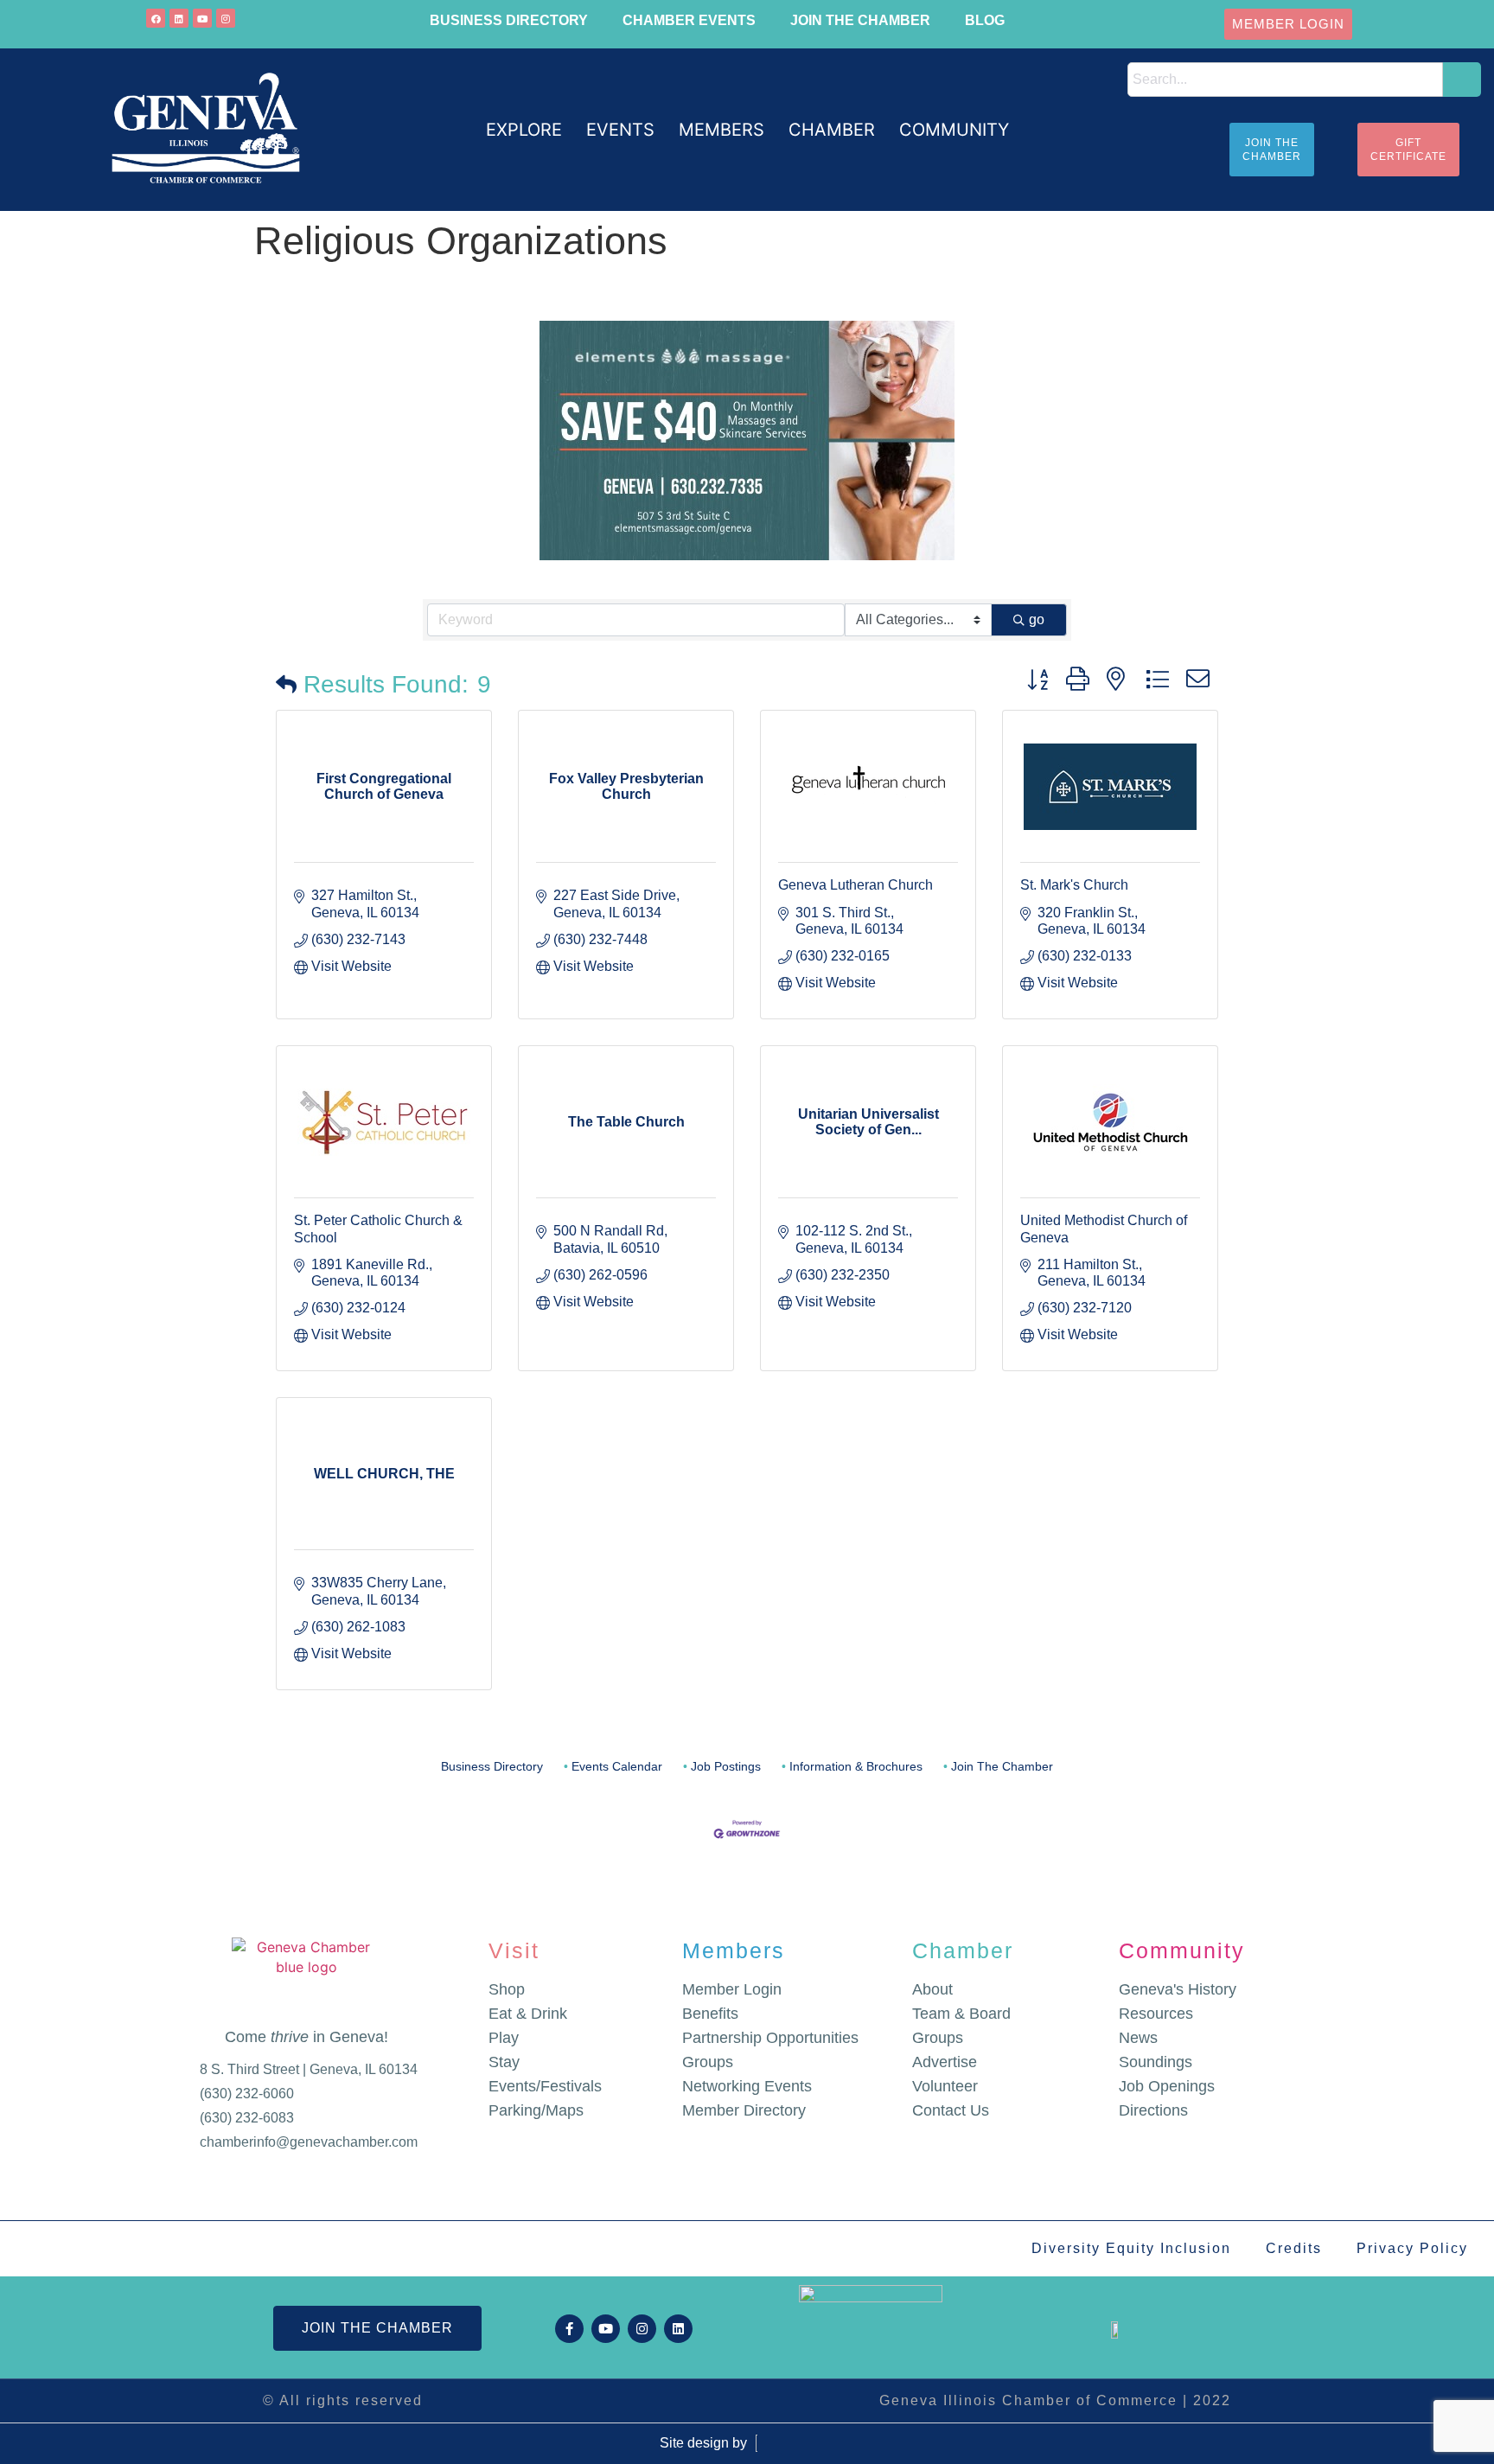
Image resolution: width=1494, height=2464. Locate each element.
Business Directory (509, 20)
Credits (1294, 2248)
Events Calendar (617, 1767)
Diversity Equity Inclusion (1131, 2248)
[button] (524, 130)
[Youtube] (202, 18)
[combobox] (1286, 80)
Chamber (963, 1950)
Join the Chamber (860, 20)
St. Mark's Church (1074, 885)
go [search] (1037, 619)
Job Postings (726, 1767)
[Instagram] (226, 18)
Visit (514, 1950)
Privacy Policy (1412, 2248)
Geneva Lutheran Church (856, 885)
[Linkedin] (179, 18)
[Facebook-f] (569, 2329)
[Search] (1462, 80)
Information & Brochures (856, 1767)
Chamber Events (689, 20)
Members (734, 1950)
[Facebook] (156, 18)
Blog (985, 20)
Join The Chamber (1002, 1767)
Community (1182, 1950)
